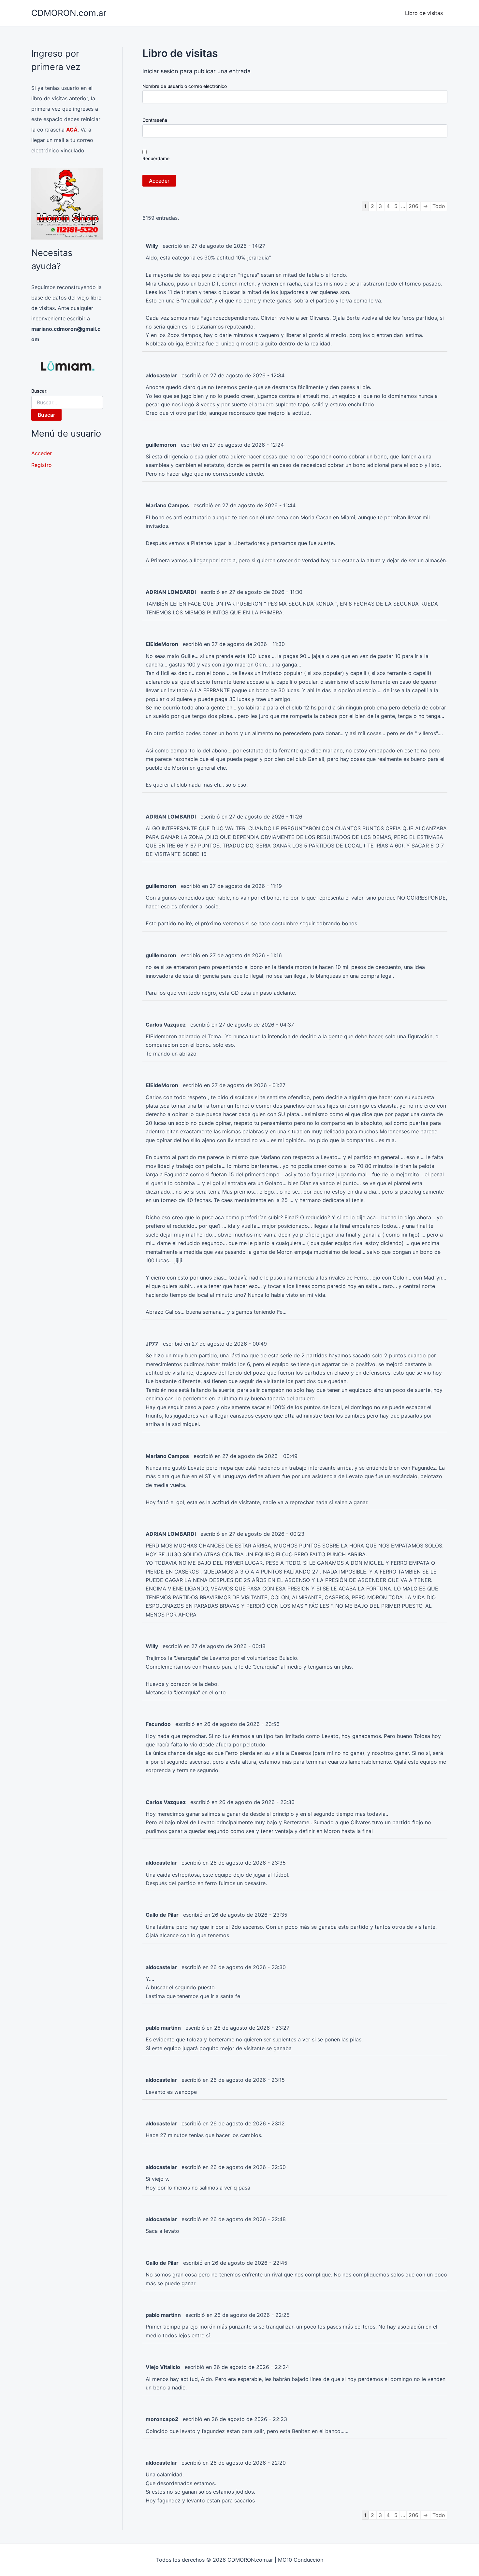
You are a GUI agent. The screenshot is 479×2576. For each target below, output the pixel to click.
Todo (439, 206)
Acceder (42, 453)
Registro (42, 465)
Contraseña (155, 120)
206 (414, 206)
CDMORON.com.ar (69, 13)
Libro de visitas (424, 13)
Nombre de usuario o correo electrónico (185, 86)
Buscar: (39, 391)
